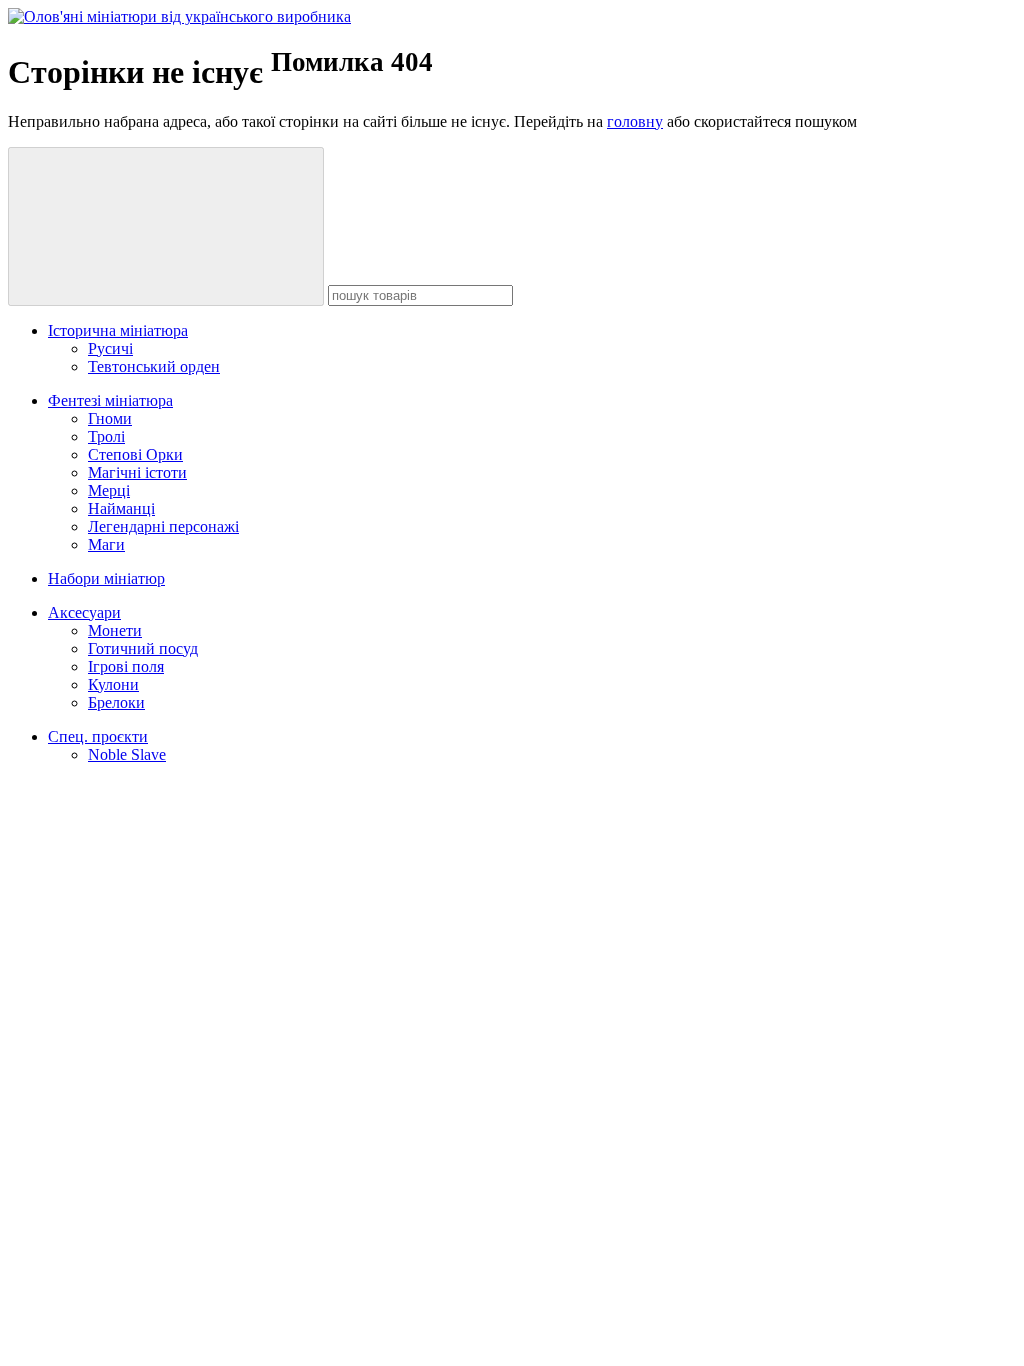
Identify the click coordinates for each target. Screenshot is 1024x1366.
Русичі (110, 348)
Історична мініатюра (118, 330)
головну (635, 121)
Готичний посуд (143, 648)
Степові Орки (135, 454)
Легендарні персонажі (163, 526)
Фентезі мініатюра (110, 400)
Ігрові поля (126, 666)
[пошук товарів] (166, 226)
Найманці (121, 508)
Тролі (106, 436)
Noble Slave (127, 754)
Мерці (109, 490)
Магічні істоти (137, 472)
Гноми (110, 418)
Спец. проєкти (98, 736)
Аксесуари (84, 612)
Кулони (113, 684)
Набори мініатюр (106, 578)
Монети (115, 630)
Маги (106, 544)
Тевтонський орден (154, 366)
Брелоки (116, 702)
